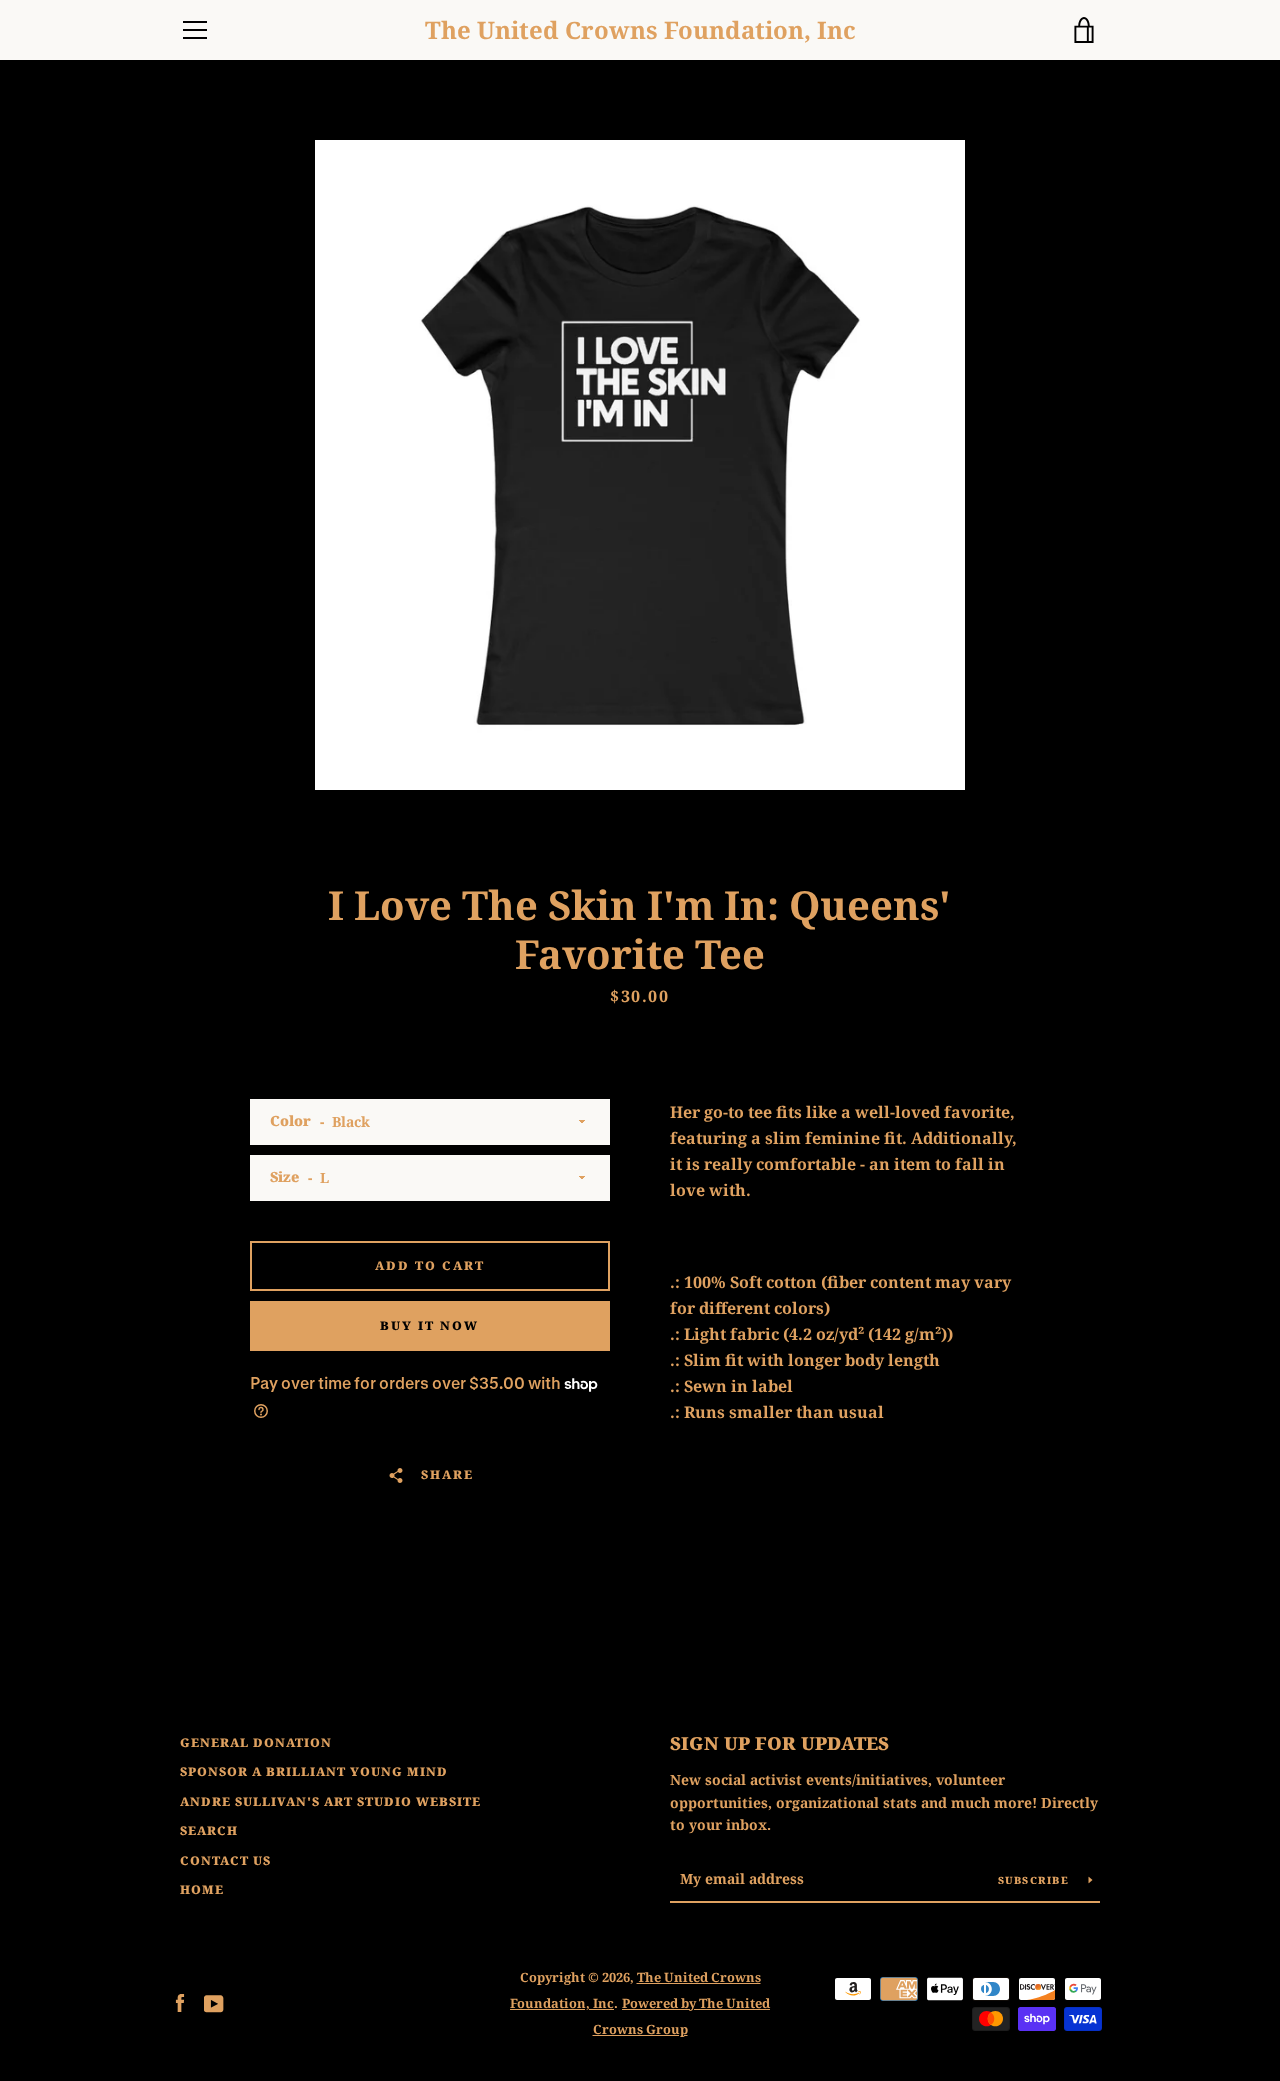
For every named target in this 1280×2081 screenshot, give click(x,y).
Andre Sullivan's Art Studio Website (330, 1801)
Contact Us (225, 1860)
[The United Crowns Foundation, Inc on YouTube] (214, 2002)
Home (202, 1889)
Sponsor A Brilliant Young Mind (314, 1771)
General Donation (256, 1742)
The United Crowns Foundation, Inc (640, 30)
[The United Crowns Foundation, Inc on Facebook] (180, 2002)
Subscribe (1036, 1880)
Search (209, 1830)
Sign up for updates (779, 1743)
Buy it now (429, 1325)
